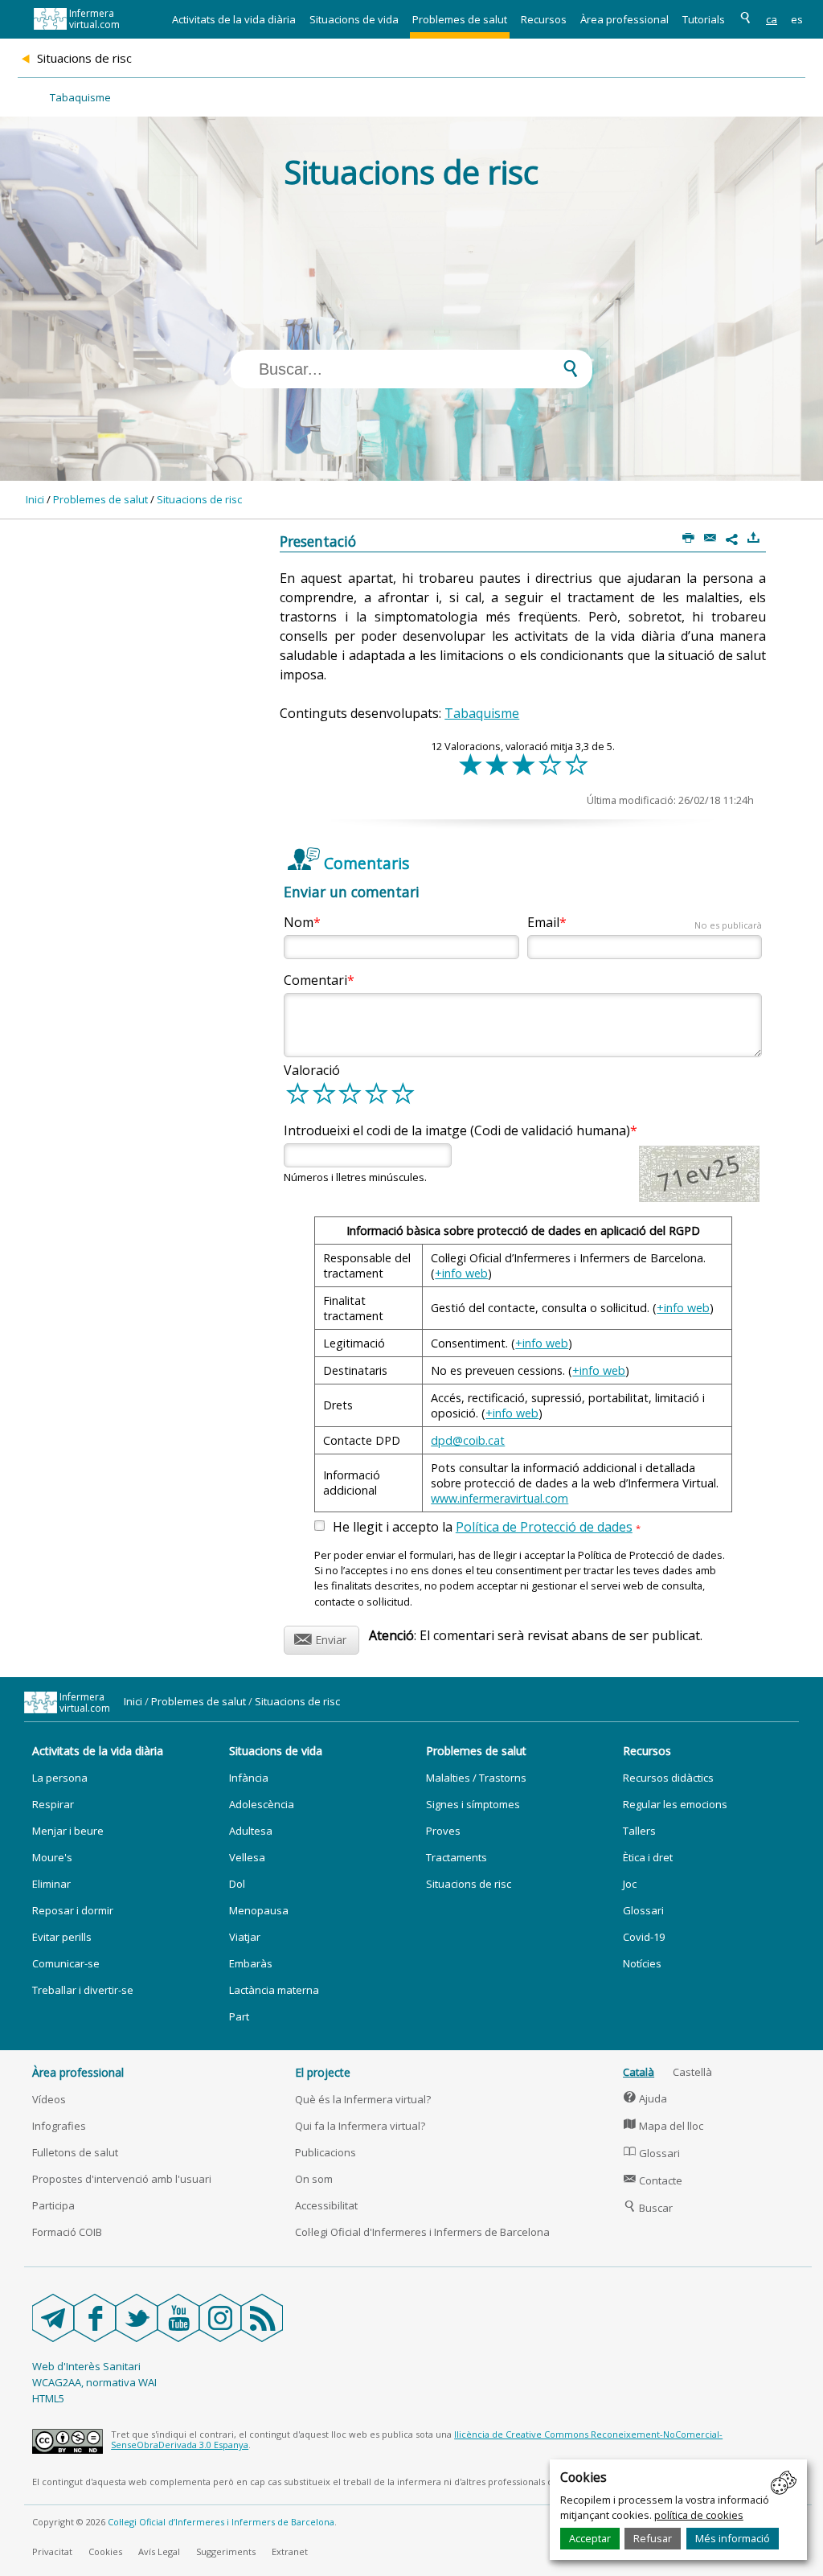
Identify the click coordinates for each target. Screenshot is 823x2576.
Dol (237, 1884)
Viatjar (245, 1937)
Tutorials (704, 19)
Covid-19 (644, 1937)
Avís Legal (159, 2551)
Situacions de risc (199, 499)
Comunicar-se (66, 1963)
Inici (35, 499)
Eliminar (51, 1884)
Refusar (653, 2538)
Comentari (315, 980)
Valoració (312, 1070)
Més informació (733, 2538)
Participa (53, 2205)
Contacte (653, 2180)
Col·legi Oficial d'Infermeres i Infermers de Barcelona (422, 2232)
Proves (443, 1831)
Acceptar (590, 2538)
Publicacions (326, 2152)
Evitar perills (62, 1937)
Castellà (692, 2072)
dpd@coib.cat (468, 1440)
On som (314, 2179)
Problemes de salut (460, 19)
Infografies (59, 2126)
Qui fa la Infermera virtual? (360, 2126)
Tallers (639, 1831)
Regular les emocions (675, 1804)
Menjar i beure (68, 1831)
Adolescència (262, 1804)
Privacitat (52, 2551)
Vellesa (247, 1857)
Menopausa (259, 1910)
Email (645, 922)
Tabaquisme (80, 97)
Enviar (320, 1637)
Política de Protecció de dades (544, 1527)
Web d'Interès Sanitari (86, 2366)
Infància (249, 1778)
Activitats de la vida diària (234, 19)
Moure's (52, 1857)
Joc (630, 1884)
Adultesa (251, 1831)
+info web (461, 1273)
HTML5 (48, 2398)
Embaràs (251, 1963)
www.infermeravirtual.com (500, 1498)
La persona (60, 1778)
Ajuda (645, 2098)
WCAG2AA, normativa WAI (94, 2382)
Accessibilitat (326, 2205)
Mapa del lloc (663, 2126)
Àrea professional (624, 19)
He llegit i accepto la (487, 1528)
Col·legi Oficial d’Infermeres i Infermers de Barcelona (221, 2522)
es (797, 19)
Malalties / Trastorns (476, 1778)
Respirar (53, 1804)
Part (239, 2016)
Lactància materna (274, 1990)
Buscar (648, 2208)
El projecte (323, 2072)
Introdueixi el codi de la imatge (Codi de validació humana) (457, 1130)
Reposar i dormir (73, 1910)
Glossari (643, 1910)
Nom (299, 922)
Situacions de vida (354, 19)
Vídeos (49, 2099)
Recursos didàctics (668, 1778)
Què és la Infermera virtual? (363, 2099)
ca (772, 19)
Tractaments (457, 1857)
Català (639, 2072)
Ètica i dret (648, 1857)
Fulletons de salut (75, 2152)
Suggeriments (226, 2551)
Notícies (642, 1963)
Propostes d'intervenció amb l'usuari (122, 2179)
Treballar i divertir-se (83, 1990)
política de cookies (699, 2515)
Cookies (105, 2551)
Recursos (544, 19)
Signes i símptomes (473, 1804)
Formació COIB (67, 2232)
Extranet (290, 2551)
